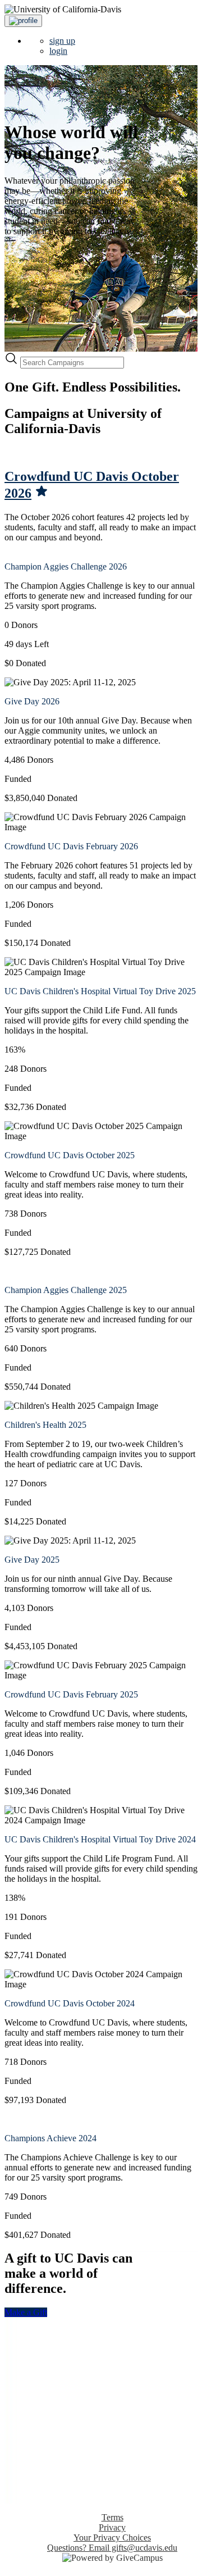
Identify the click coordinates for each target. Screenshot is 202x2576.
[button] (23, 21)
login (58, 51)
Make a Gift (26, 2312)
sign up (62, 41)
